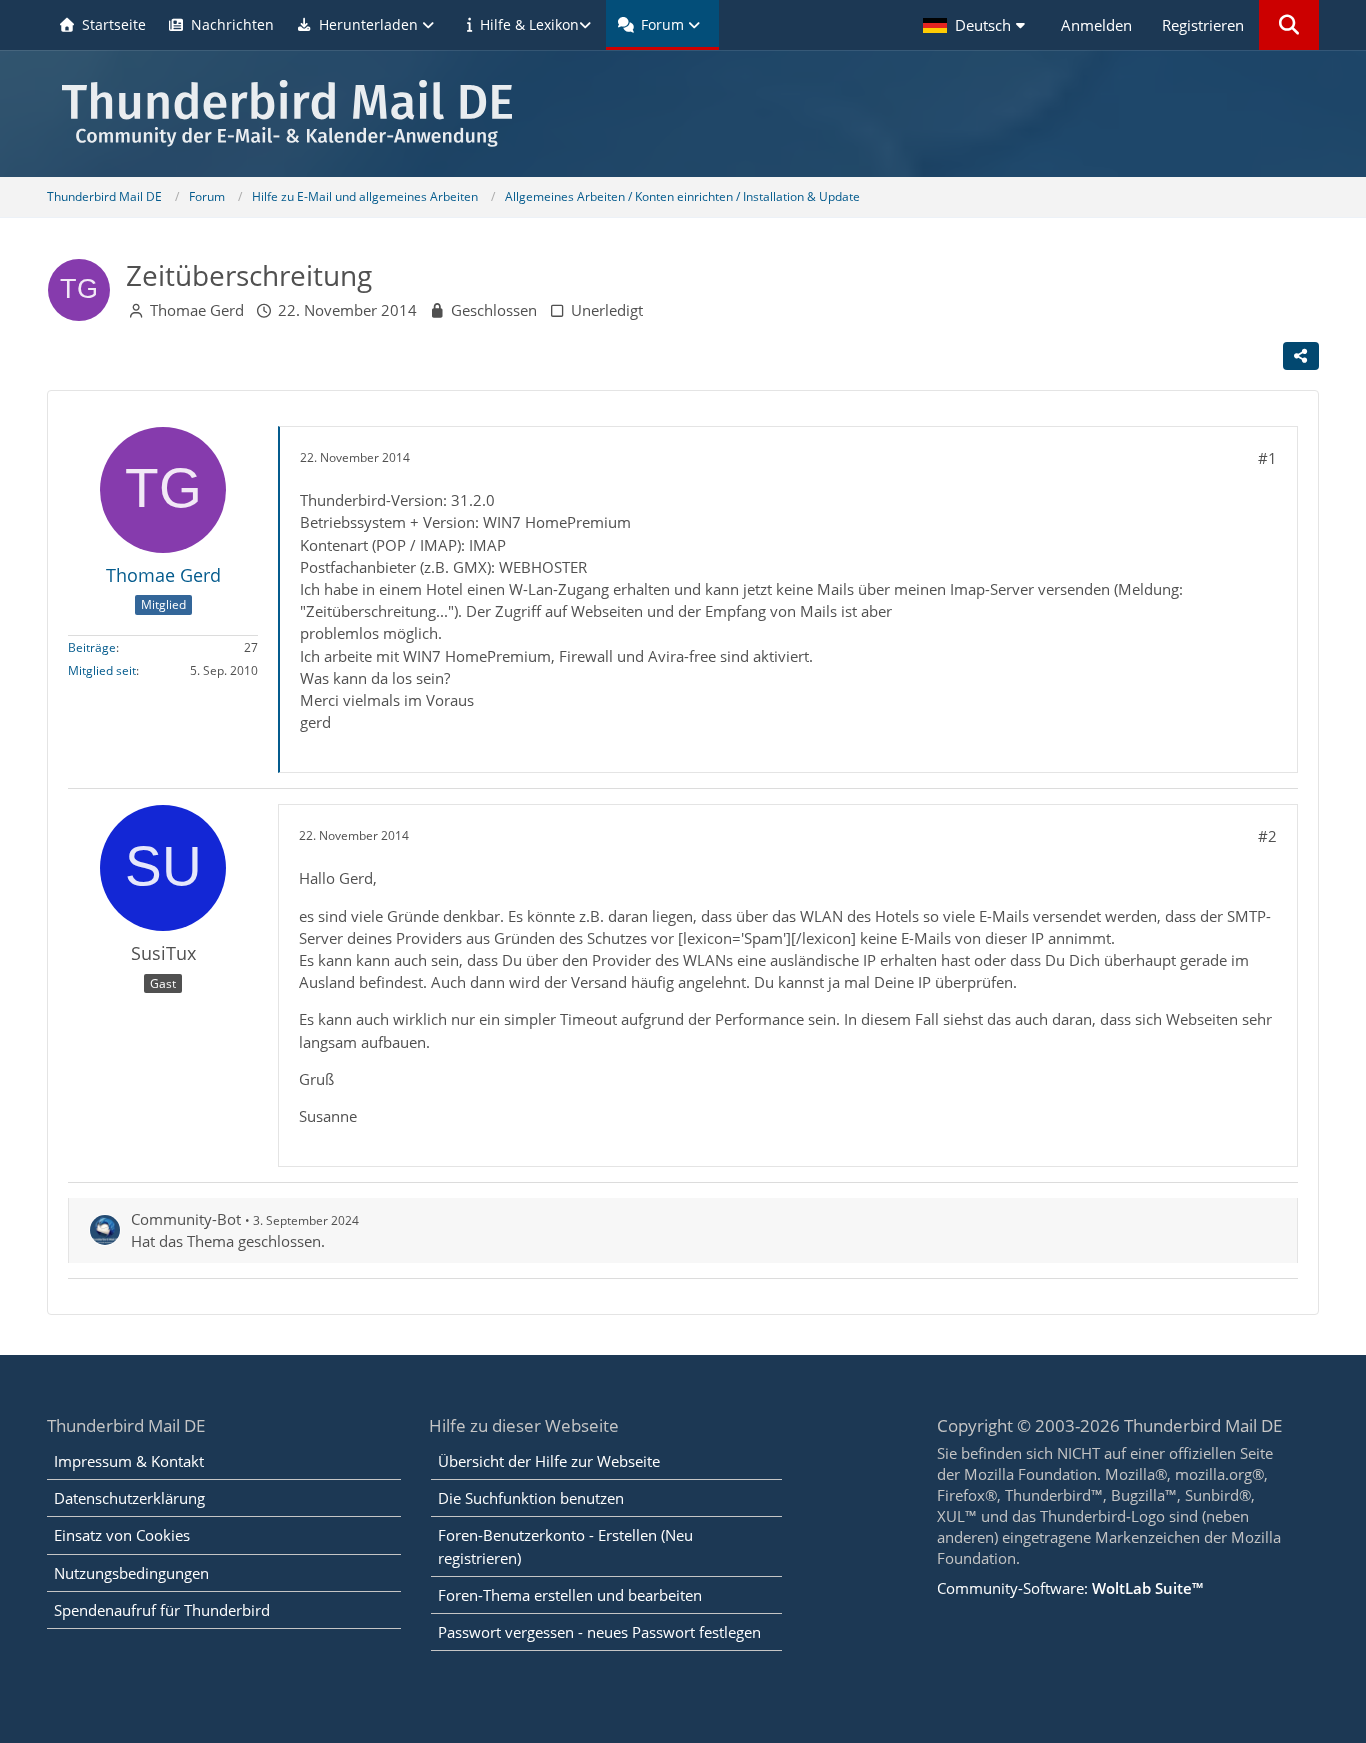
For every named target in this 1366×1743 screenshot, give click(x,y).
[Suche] (1289, 25)
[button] (977, 25)
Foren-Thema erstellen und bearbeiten (570, 1595)
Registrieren (1203, 25)
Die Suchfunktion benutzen (531, 1498)
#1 (1267, 458)
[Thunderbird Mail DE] (682, 113)
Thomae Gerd (197, 310)
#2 (1267, 836)
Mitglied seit (102, 670)
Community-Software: (1070, 1588)
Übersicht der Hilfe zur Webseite (549, 1461)
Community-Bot (186, 1219)
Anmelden (1096, 25)
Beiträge (92, 647)
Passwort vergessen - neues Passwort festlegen (599, 1632)
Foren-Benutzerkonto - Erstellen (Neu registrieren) (565, 1546)
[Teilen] (1301, 356)
